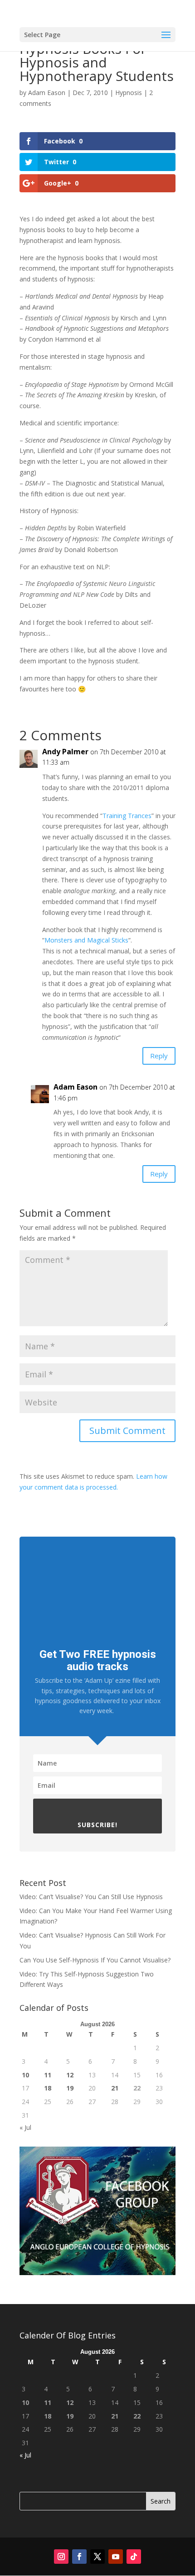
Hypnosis (129, 93)
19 (70, 2088)
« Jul (25, 2127)
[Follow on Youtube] (116, 2557)
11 (48, 2075)
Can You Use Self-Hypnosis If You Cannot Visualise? (95, 1960)
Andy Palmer (65, 752)
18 (48, 2088)
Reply (159, 1056)
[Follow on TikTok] (134, 2557)
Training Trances (127, 816)
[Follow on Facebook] (79, 2557)
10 (25, 2075)
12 (70, 2075)
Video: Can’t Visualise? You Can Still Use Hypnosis (91, 1897)
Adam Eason (47, 93)
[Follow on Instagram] (61, 2557)
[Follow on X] (97, 2557)
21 (115, 2088)
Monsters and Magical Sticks (86, 940)
